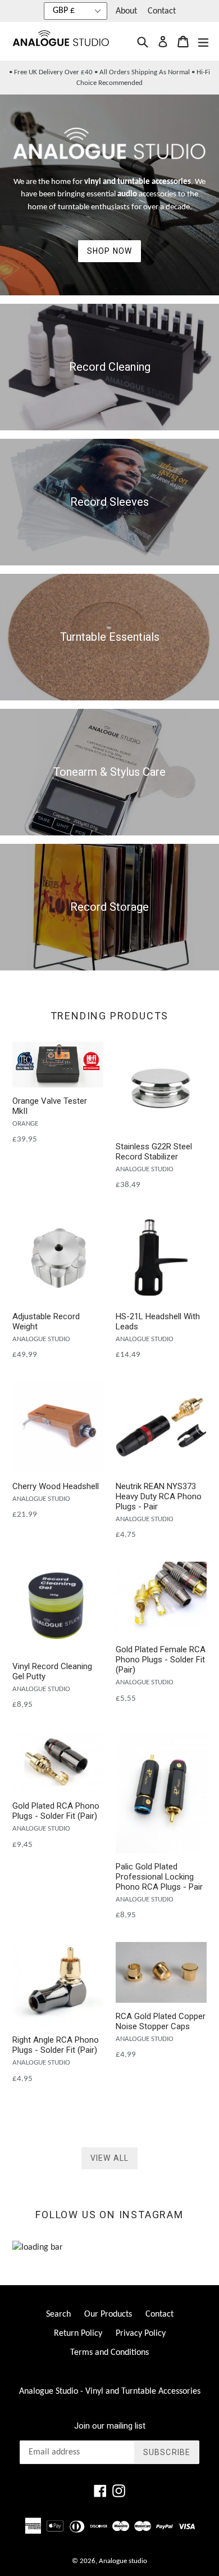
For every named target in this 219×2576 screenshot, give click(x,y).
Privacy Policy (141, 2334)
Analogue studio (123, 2561)
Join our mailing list (110, 2426)
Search (58, 2314)
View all (109, 2158)
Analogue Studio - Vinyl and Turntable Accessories (110, 2391)
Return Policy (78, 2334)
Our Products (108, 2314)
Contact (162, 11)
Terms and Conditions (109, 2353)
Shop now (109, 251)
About (126, 11)
